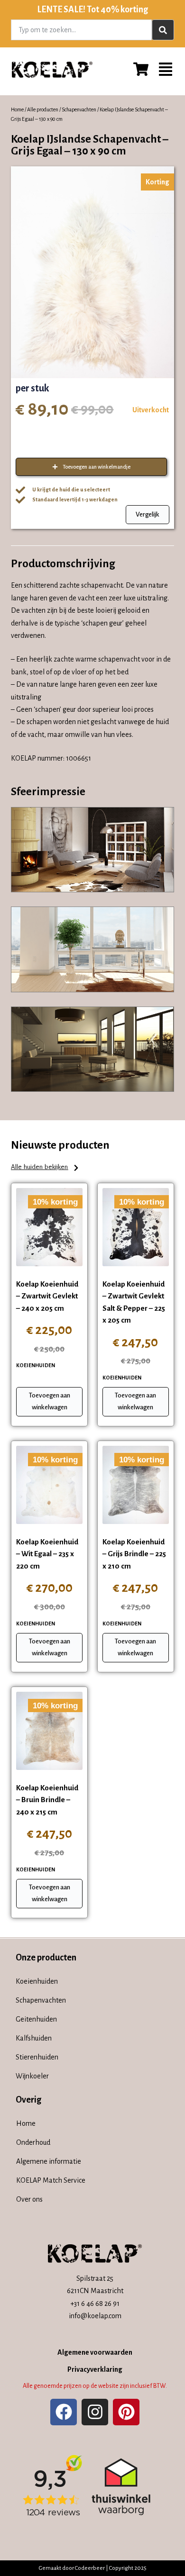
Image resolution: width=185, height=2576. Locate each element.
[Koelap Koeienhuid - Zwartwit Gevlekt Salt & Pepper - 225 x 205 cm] (136, 1227)
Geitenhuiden (36, 2019)
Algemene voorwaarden (95, 2352)
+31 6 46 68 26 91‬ (95, 2304)
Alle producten (43, 109)
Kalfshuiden (34, 2038)
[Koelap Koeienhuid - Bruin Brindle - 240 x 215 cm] (49, 1731)
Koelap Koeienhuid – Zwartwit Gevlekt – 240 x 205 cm (47, 1296)
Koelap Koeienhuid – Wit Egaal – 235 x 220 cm (47, 1554)
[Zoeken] (163, 30)
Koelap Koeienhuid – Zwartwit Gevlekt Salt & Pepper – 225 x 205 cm (134, 1302)
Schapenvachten (79, 109)
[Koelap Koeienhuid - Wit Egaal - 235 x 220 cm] (49, 1485)
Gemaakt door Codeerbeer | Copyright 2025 (93, 2568)
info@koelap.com (95, 2316)
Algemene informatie (49, 2161)
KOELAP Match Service (51, 2180)
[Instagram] (95, 2412)
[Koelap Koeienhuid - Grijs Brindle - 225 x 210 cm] (136, 1485)
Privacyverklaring (95, 2369)
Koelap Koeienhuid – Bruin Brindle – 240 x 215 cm (47, 1800)
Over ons (29, 2199)
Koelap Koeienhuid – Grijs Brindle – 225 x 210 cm (134, 1554)
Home (17, 109)
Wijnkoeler (32, 2076)
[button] (45, 1168)
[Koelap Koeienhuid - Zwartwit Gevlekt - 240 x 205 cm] (49, 1227)
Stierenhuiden (37, 2057)
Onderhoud (33, 2142)
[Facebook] (64, 2412)
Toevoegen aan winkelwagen (50, 1401)
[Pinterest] (126, 2412)
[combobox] (81, 30)
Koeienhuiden (36, 1365)
